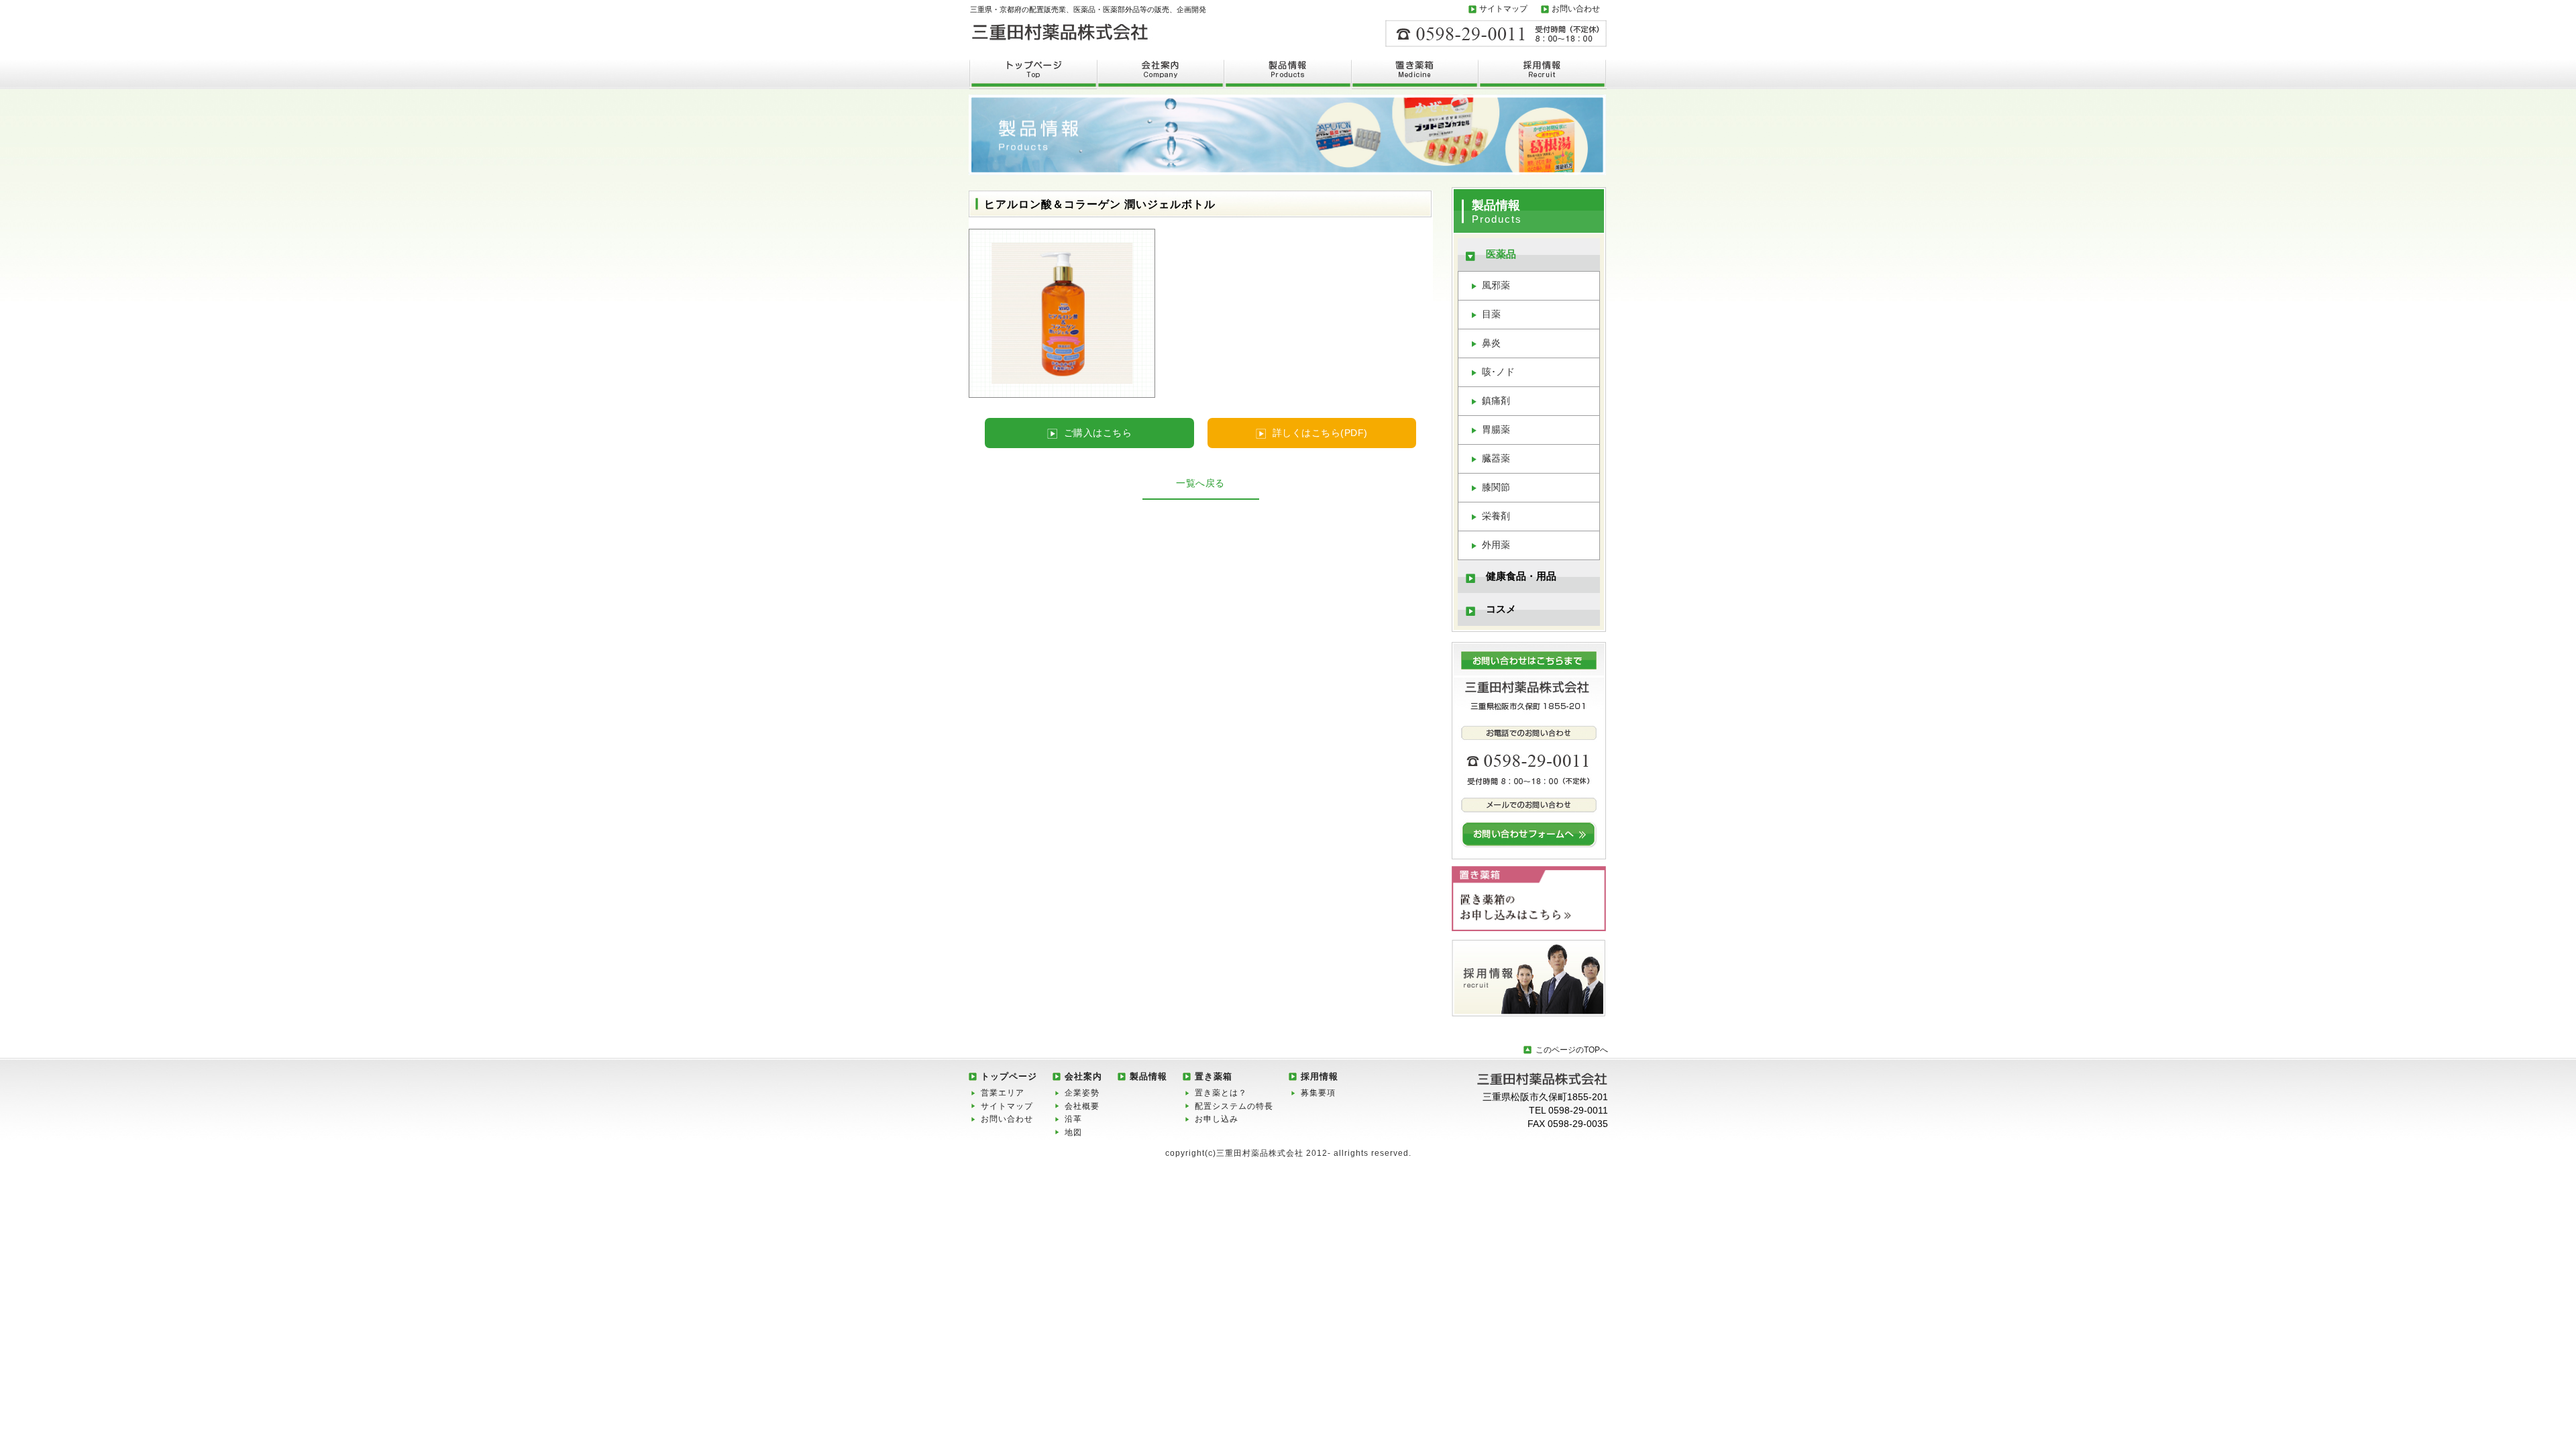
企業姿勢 (1082, 1093)
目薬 (1491, 314)
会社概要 (1082, 1106)
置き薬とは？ (1221, 1093)
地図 (1073, 1132)
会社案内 (1083, 1076)
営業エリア (1003, 1093)
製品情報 (1148, 1076)
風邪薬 (1496, 285)
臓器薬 (1496, 458)
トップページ (1009, 1076)
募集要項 (1318, 1093)
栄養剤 (1496, 516)
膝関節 (1496, 487)
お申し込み (1217, 1119)
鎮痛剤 (1496, 400)
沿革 (1073, 1119)
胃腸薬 (1496, 429)
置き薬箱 (1214, 1076)
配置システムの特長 (1234, 1106)
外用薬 (1496, 545)
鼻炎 (1491, 343)
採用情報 (1320, 1076)
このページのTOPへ (1572, 1050)
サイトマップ (1503, 9)
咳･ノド (1498, 372)
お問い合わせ (1576, 9)
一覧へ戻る (1200, 483)
